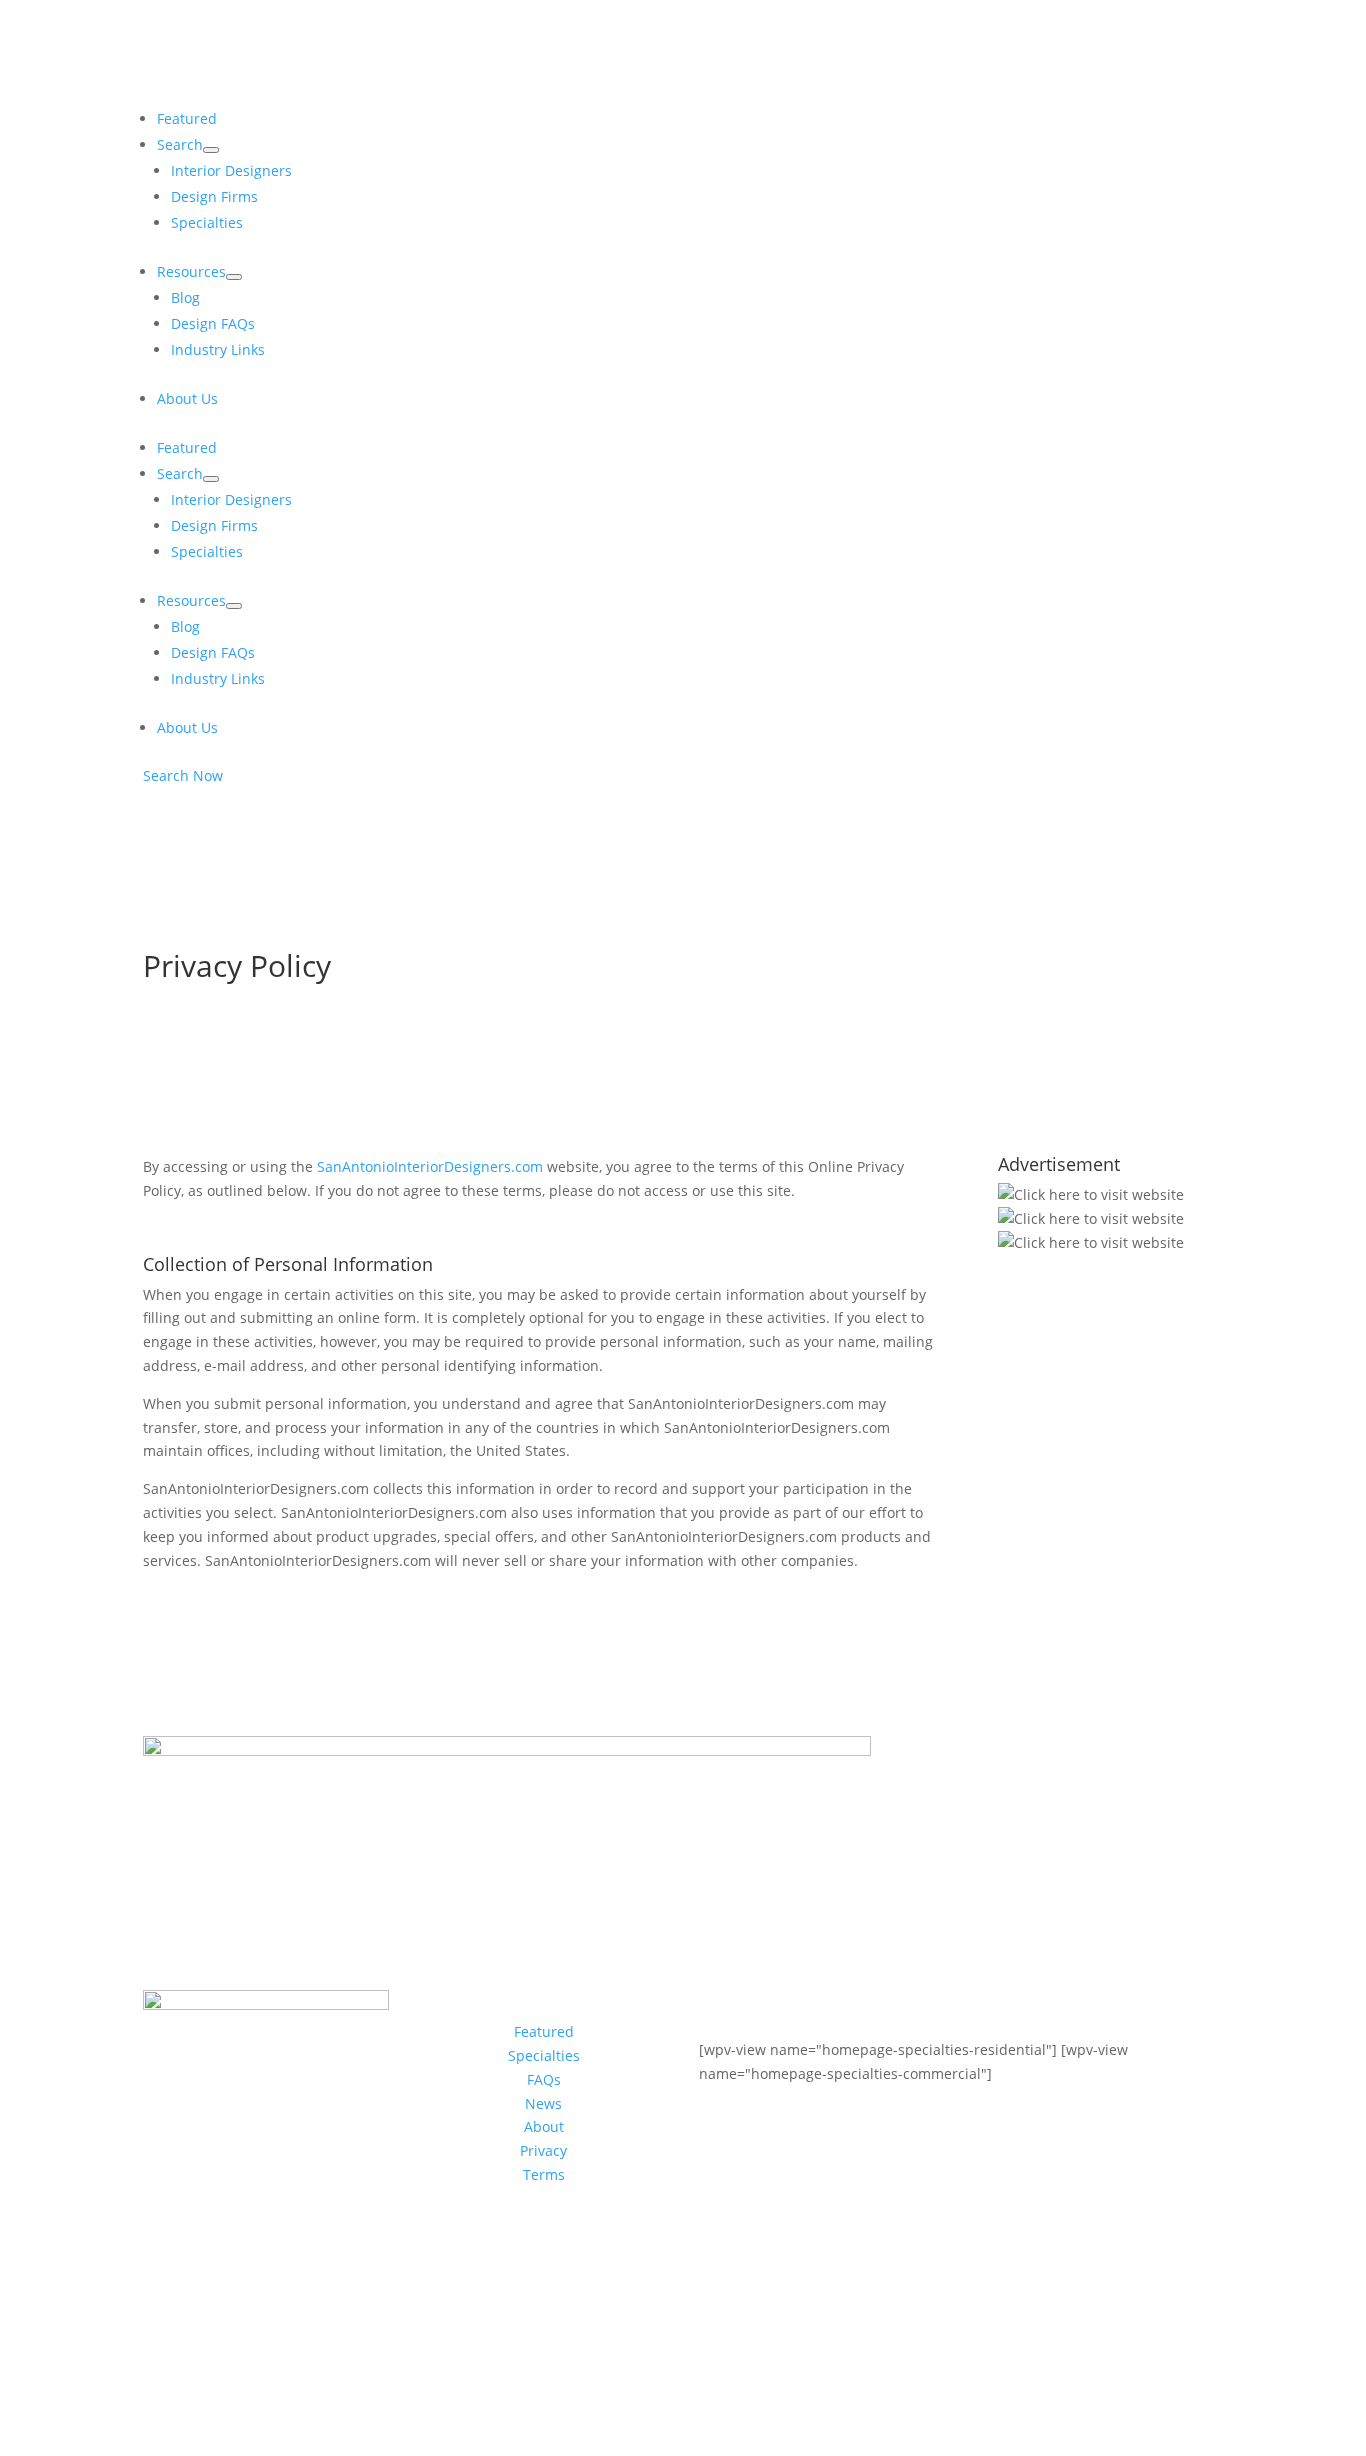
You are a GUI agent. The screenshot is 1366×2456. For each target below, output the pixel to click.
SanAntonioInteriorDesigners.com (430, 1166)
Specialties (544, 2055)
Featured (544, 2031)
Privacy (543, 2150)
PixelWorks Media (898, 2362)
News (543, 2103)
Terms (544, 2174)
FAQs (544, 2079)
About (544, 2126)
